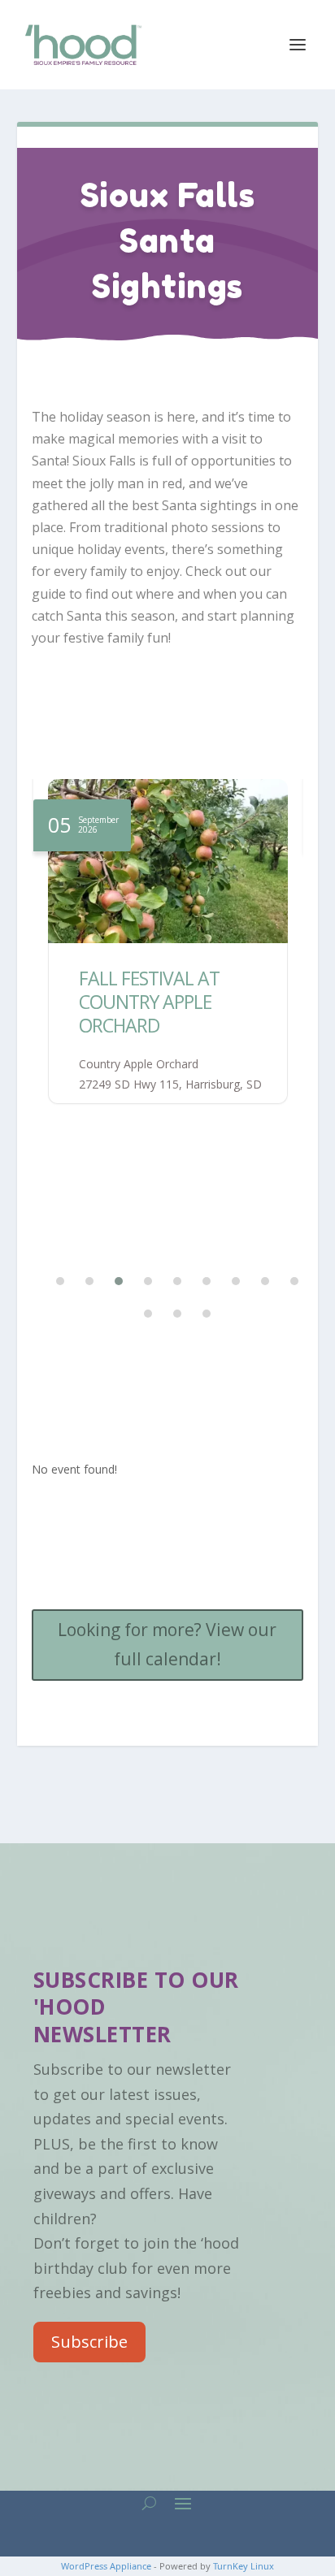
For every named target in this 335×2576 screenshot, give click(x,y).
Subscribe (89, 2342)
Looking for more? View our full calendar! (167, 1644)
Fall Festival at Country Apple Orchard (149, 1002)
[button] (50, 1281)
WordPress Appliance (106, 2566)
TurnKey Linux (244, 2566)
